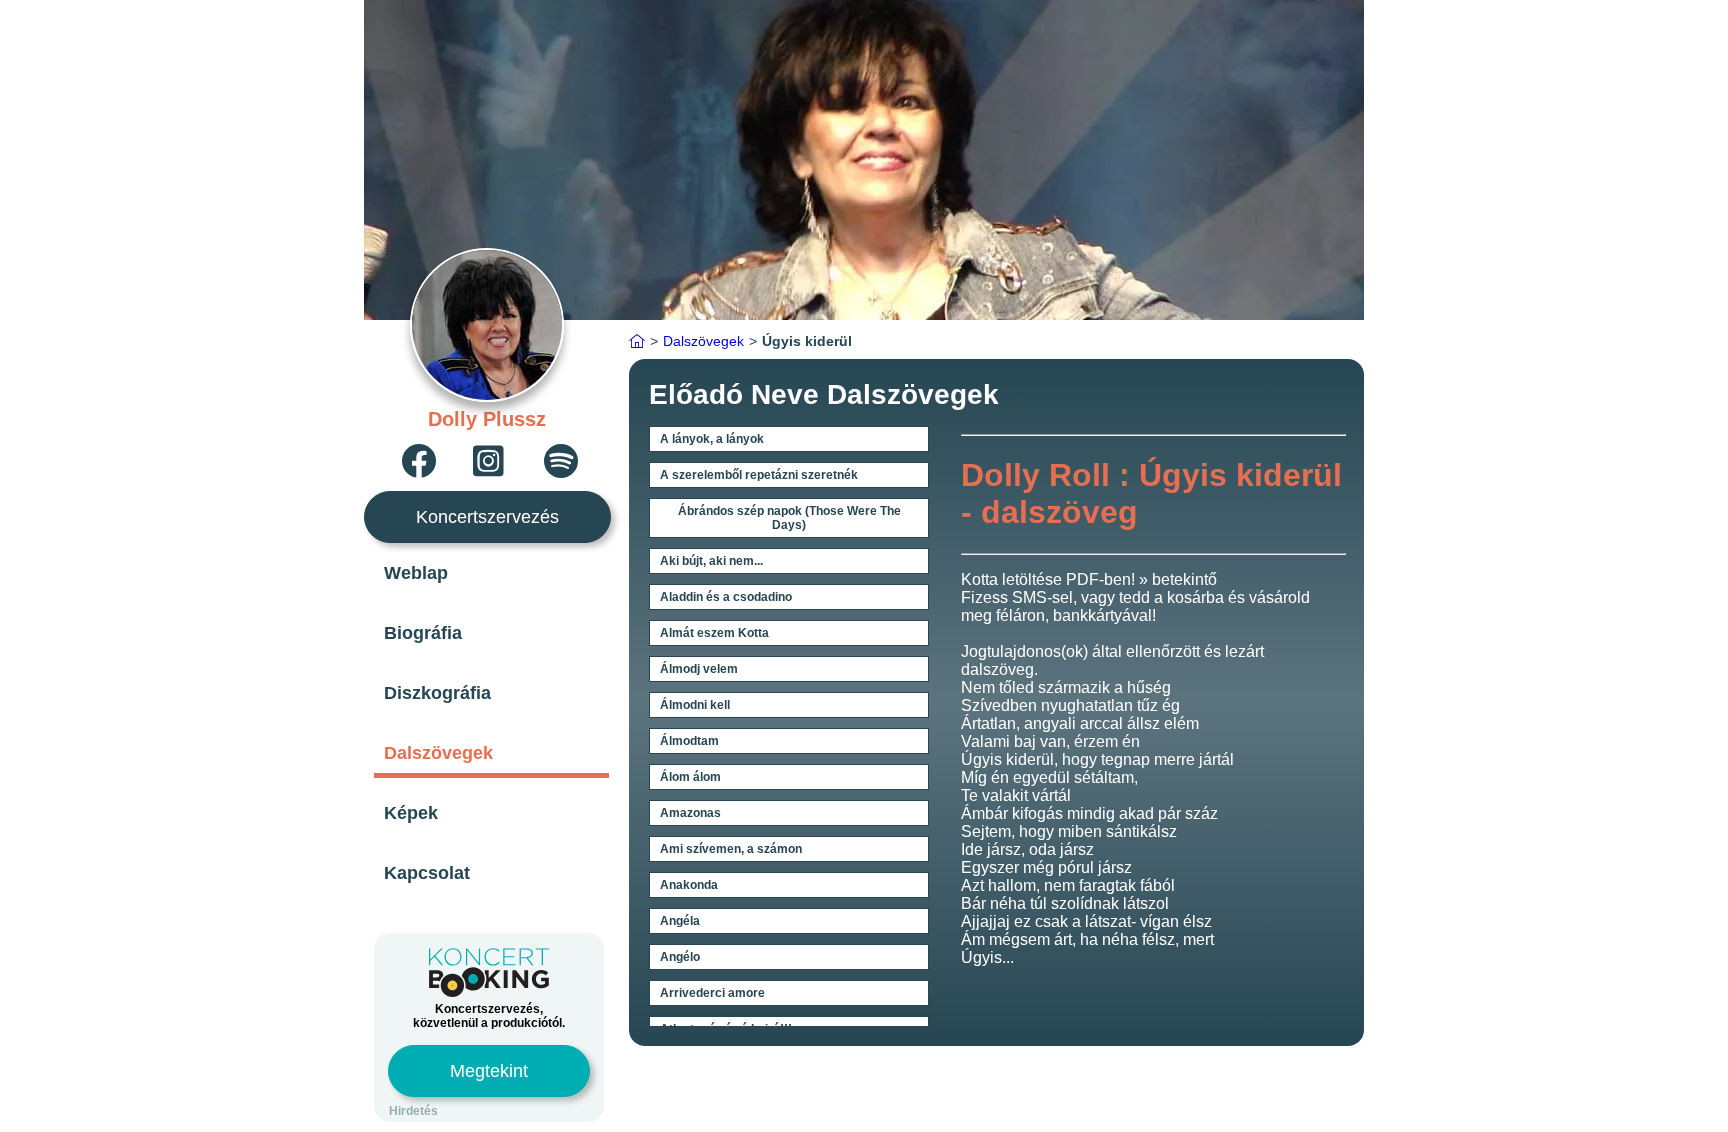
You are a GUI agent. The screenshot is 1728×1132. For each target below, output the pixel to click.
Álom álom (690, 777)
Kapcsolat (427, 873)
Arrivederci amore (712, 993)
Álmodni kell (695, 705)
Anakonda (689, 885)
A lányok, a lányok (712, 439)
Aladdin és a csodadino (726, 597)
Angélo (680, 957)
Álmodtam (689, 741)
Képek (411, 813)
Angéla (680, 921)
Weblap (416, 573)
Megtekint (489, 1071)
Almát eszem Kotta (714, 633)
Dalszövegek (438, 753)
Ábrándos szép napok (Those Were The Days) (789, 518)
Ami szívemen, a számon (731, 849)
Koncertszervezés (487, 517)
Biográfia (423, 633)
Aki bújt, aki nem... (711, 561)
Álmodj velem (699, 669)
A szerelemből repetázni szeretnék (759, 475)
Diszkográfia (437, 693)
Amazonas (690, 813)
